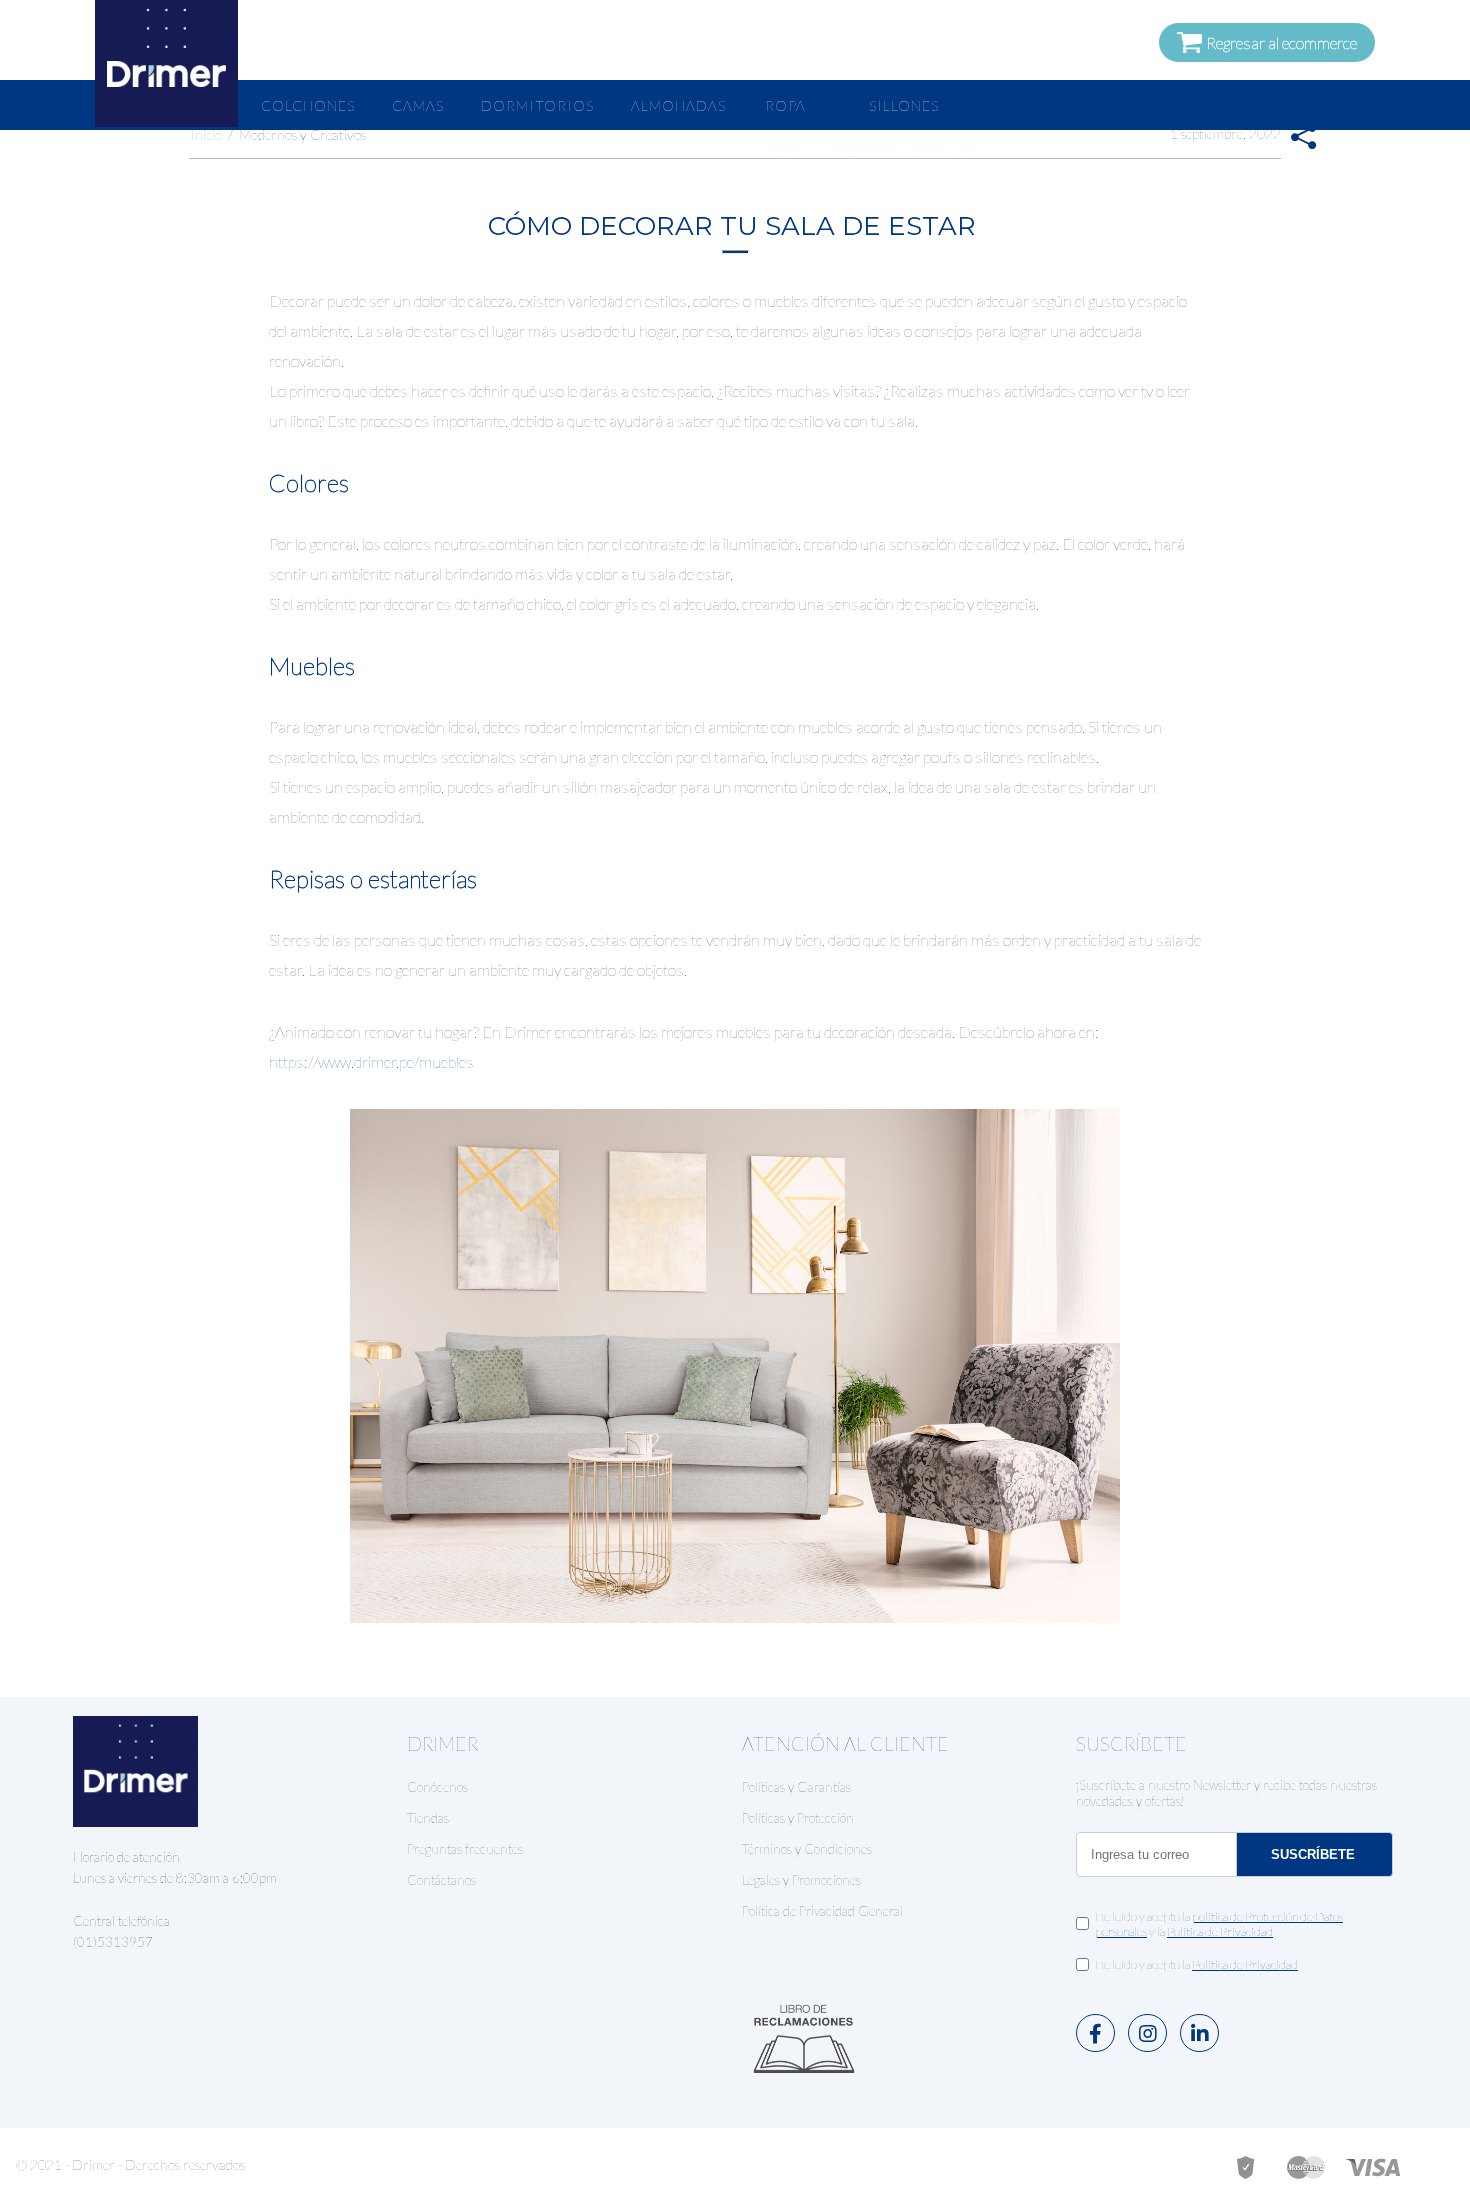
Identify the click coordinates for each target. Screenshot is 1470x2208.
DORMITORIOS (537, 105)
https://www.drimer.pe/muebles (371, 1061)
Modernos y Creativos (302, 134)
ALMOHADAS (678, 105)
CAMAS (418, 105)
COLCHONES (308, 105)
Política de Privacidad (1220, 1931)
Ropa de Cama (785, 156)
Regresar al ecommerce (1280, 42)
